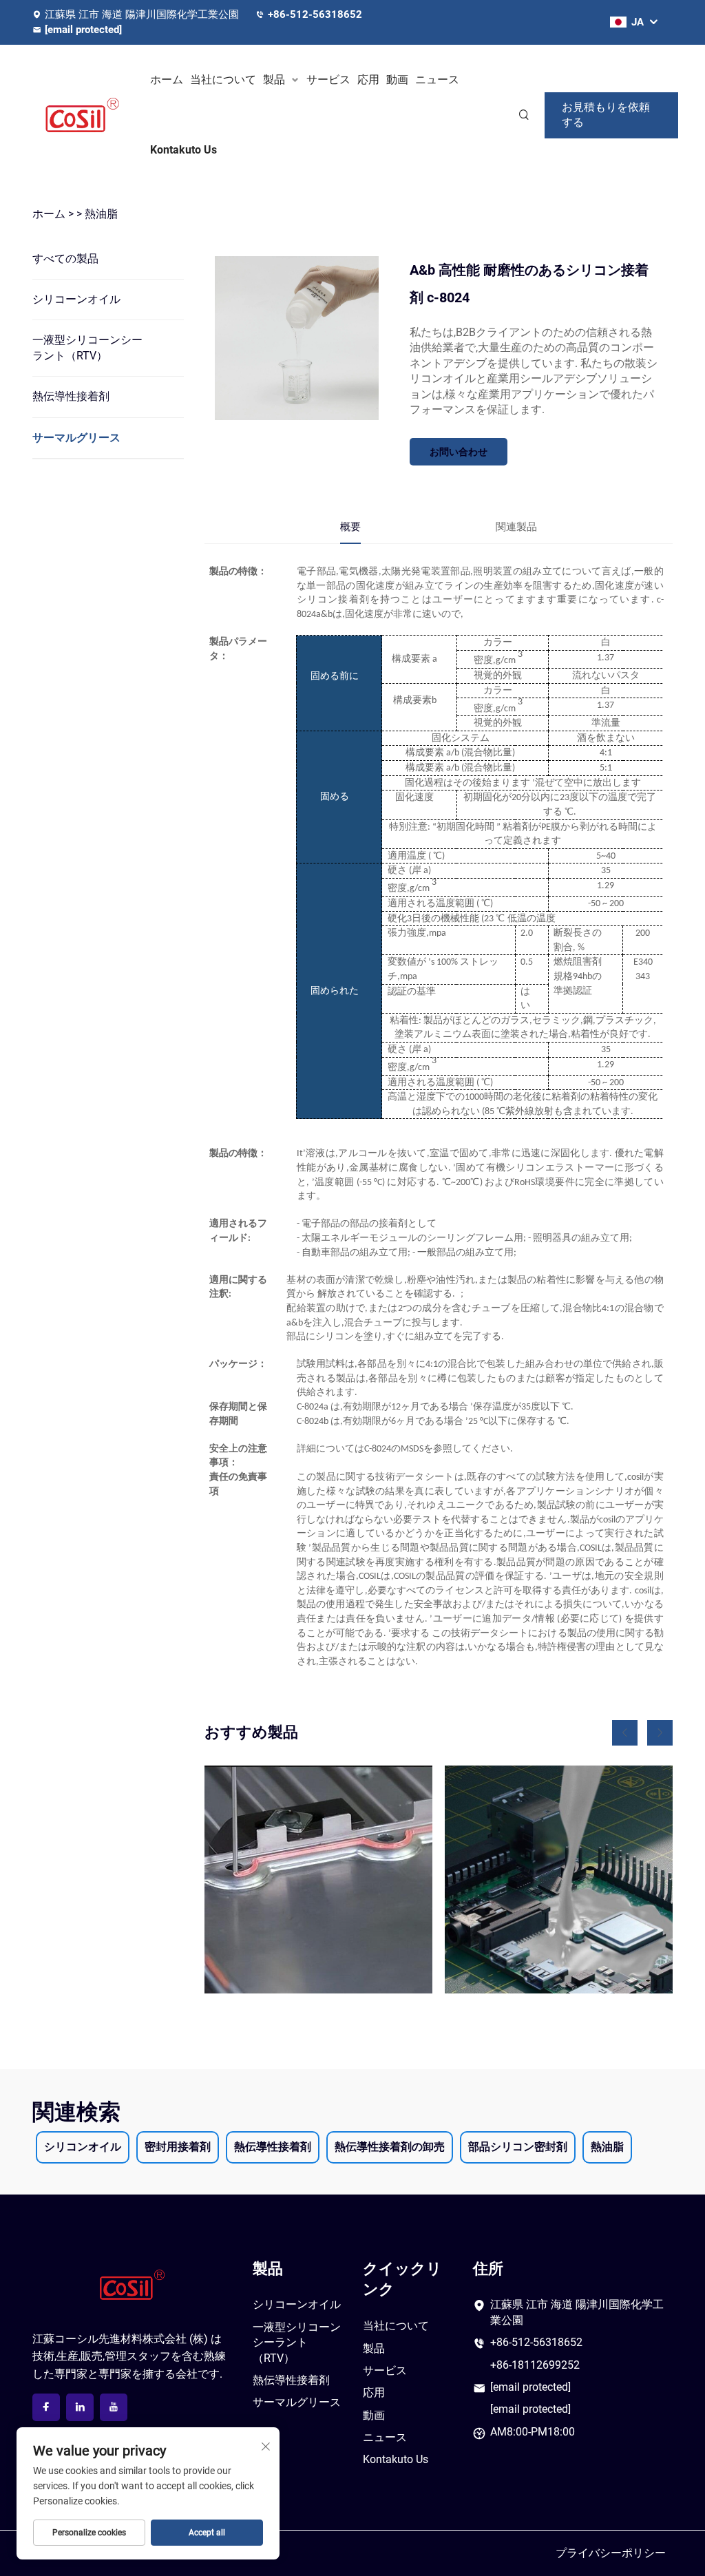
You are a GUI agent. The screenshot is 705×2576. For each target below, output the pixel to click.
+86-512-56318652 (315, 14)
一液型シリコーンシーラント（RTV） (87, 347)
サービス (328, 80)
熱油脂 (101, 214)
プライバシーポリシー (611, 2553)
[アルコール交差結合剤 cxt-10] (318, 1879)
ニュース (437, 80)
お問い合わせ (459, 452)
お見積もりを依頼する (606, 115)
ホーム (167, 80)
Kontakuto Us (183, 150)
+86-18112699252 (535, 2365)
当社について (223, 80)
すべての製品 (65, 259)
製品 (274, 80)
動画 (397, 80)
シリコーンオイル (76, 299)
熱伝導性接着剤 (71, 396)
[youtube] (114, 2407)
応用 (368, 80)
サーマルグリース (76, 438)
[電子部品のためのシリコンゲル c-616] (559, 1879)
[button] (625, 1733)
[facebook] (46, 2407)
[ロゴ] (83, 115)
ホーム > (53, 214)
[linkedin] (80, 2407)
